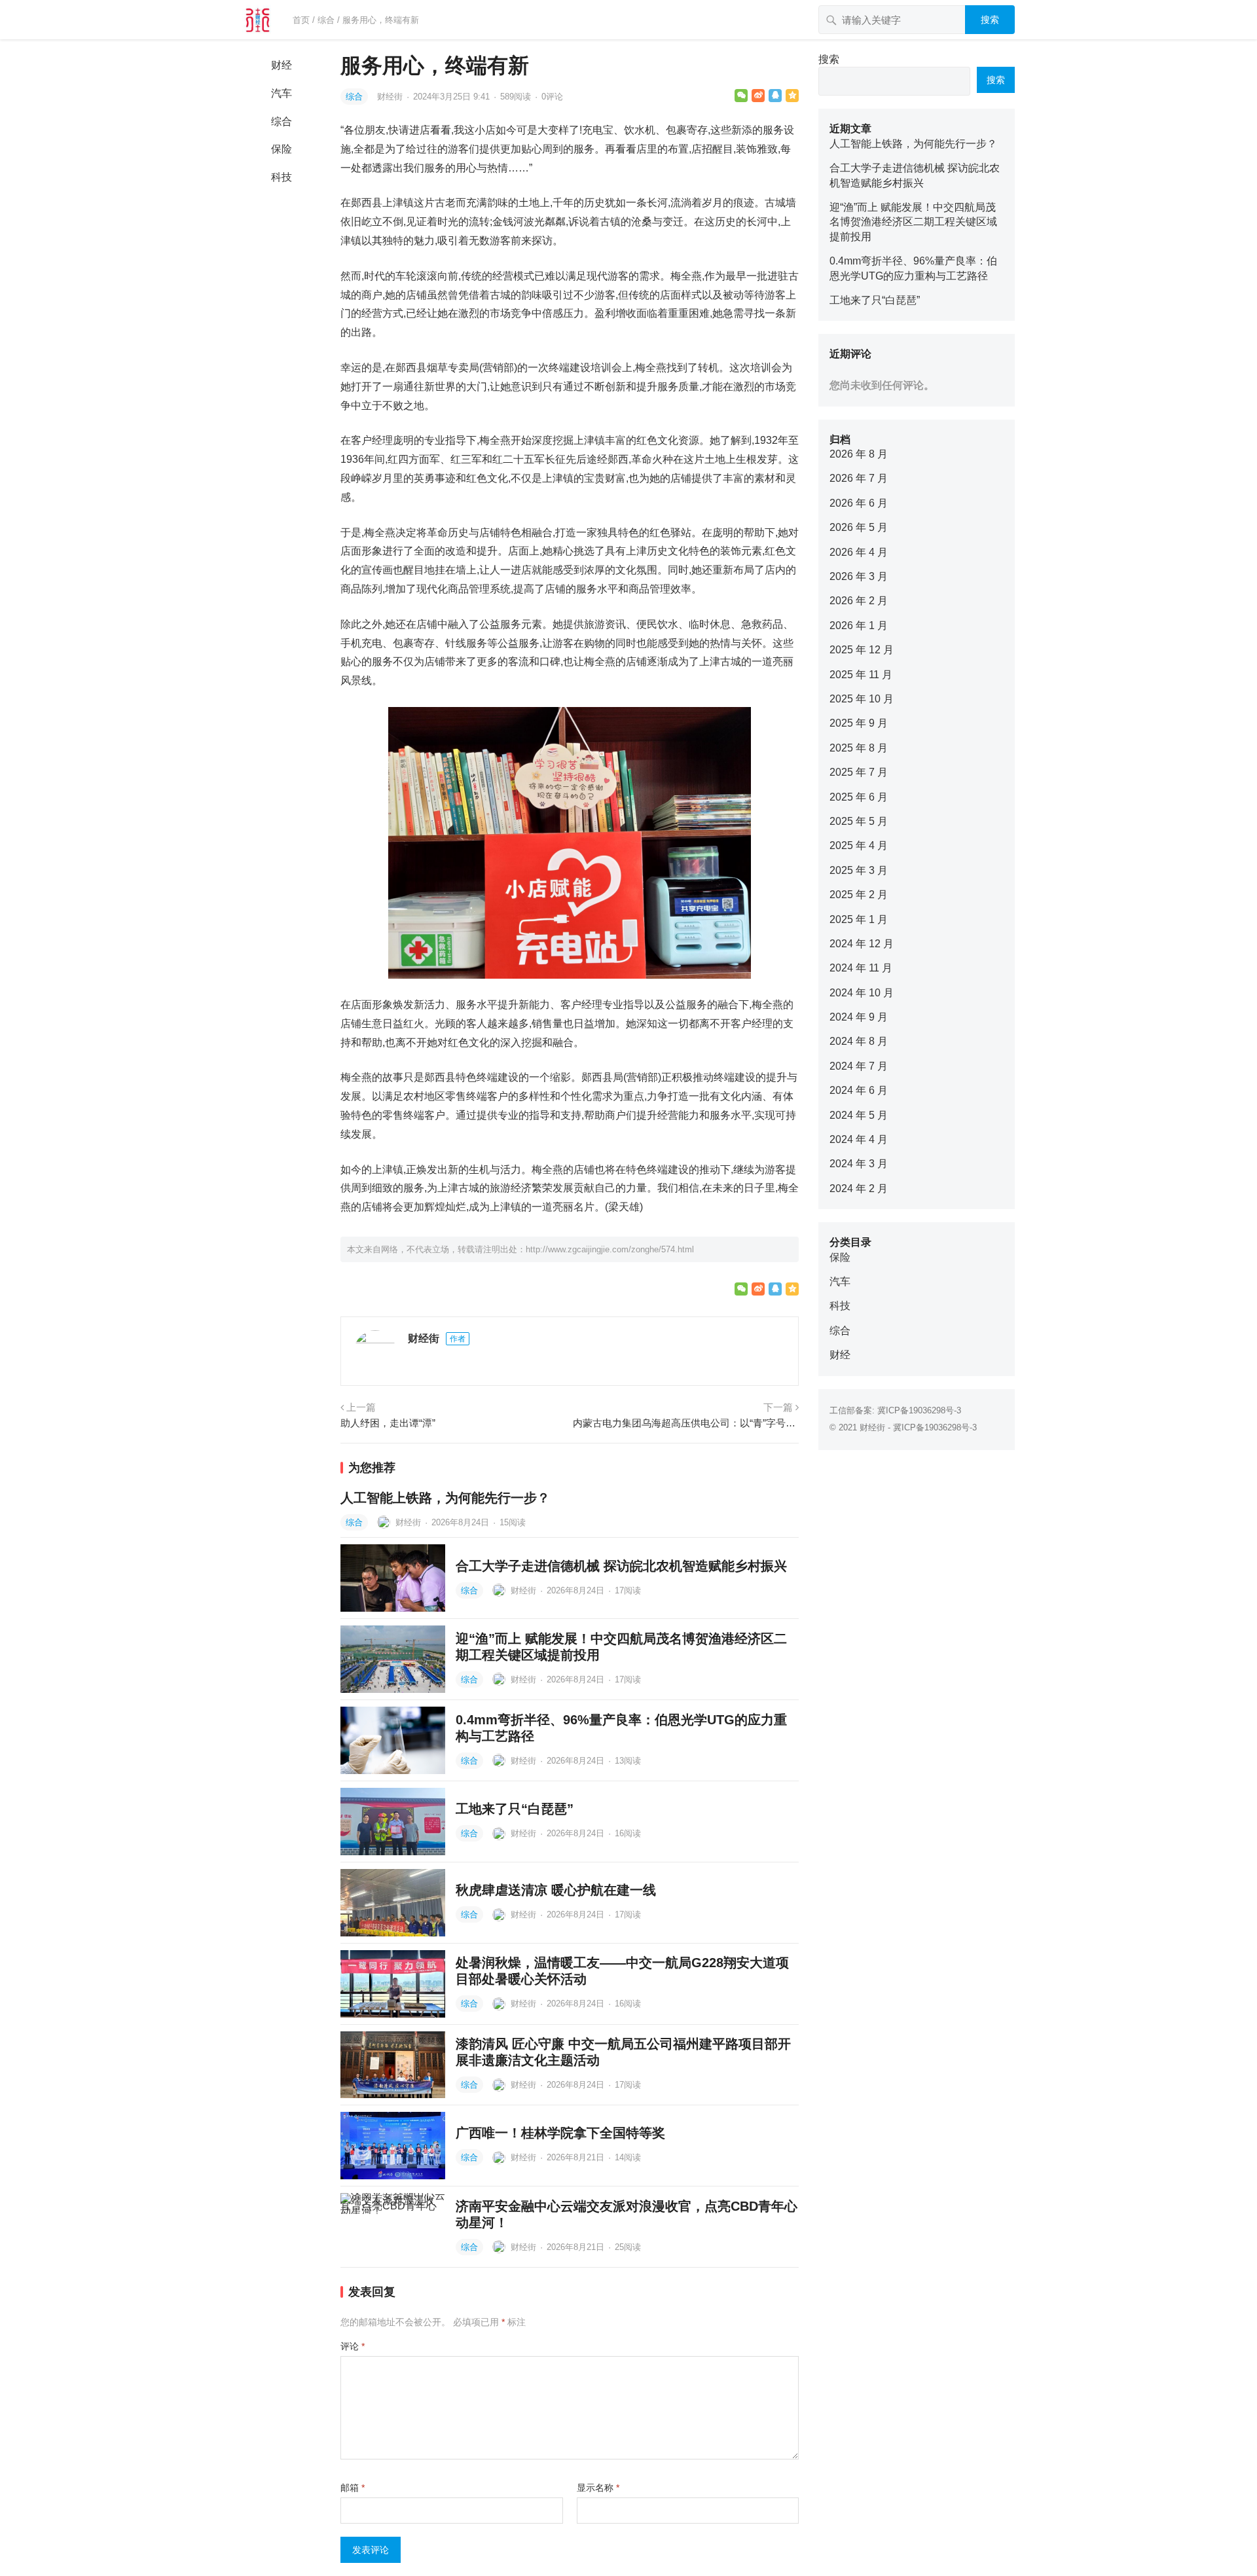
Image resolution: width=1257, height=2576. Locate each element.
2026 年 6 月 (859, 503)
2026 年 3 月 (859, 576)
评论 (353, 2346)
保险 (282, 149)
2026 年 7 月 (859, 478)
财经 (282, 65)
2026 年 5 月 (859, 527)
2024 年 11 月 (861, 968)
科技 (282, 177)
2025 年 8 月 (859, 748)
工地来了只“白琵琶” (515, 1809)
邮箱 (353, 2488)
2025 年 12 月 (862, 650)
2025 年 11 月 (861, 675)
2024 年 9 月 (859, 1017)
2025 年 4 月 (859, 845)
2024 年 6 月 (859, 1090)
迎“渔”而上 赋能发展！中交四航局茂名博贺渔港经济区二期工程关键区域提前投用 (913, 222)
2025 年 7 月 (859, 772)
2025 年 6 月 (859, 797)
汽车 (282, 93)
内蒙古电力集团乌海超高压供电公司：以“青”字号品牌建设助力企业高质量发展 (686, 1423)
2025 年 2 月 (859, 895)
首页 (301, 20)
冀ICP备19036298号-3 (919, 1410)
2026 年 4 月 (859, 552)
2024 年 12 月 (862, 944)
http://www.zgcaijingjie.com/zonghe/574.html (610, 1249)
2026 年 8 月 (859, 454)
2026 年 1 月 (859, 626)
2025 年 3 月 (859, 870)
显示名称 (598, 2488)
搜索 (990, 20)
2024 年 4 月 (859, 1139)
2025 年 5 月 (859, 821)
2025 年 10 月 (862, 699)
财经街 (391, 97)
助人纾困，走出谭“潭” (388, 1423)
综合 (326, 20)
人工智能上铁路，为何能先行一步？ (445, 1498)
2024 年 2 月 (859, 1188)
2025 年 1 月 (859, 919)
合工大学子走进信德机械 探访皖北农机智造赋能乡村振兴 (621, 1566)
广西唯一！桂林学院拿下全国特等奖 (560, 2133)
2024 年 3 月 (859, 1164)
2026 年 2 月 (859, 601)
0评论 (552, 97)
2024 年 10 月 (862, 993)
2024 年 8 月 (859, 1041)
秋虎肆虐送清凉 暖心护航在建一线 (556, 1890)
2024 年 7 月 (859, 1066)
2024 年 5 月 (859, 1115)
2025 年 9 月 (859, 723)
